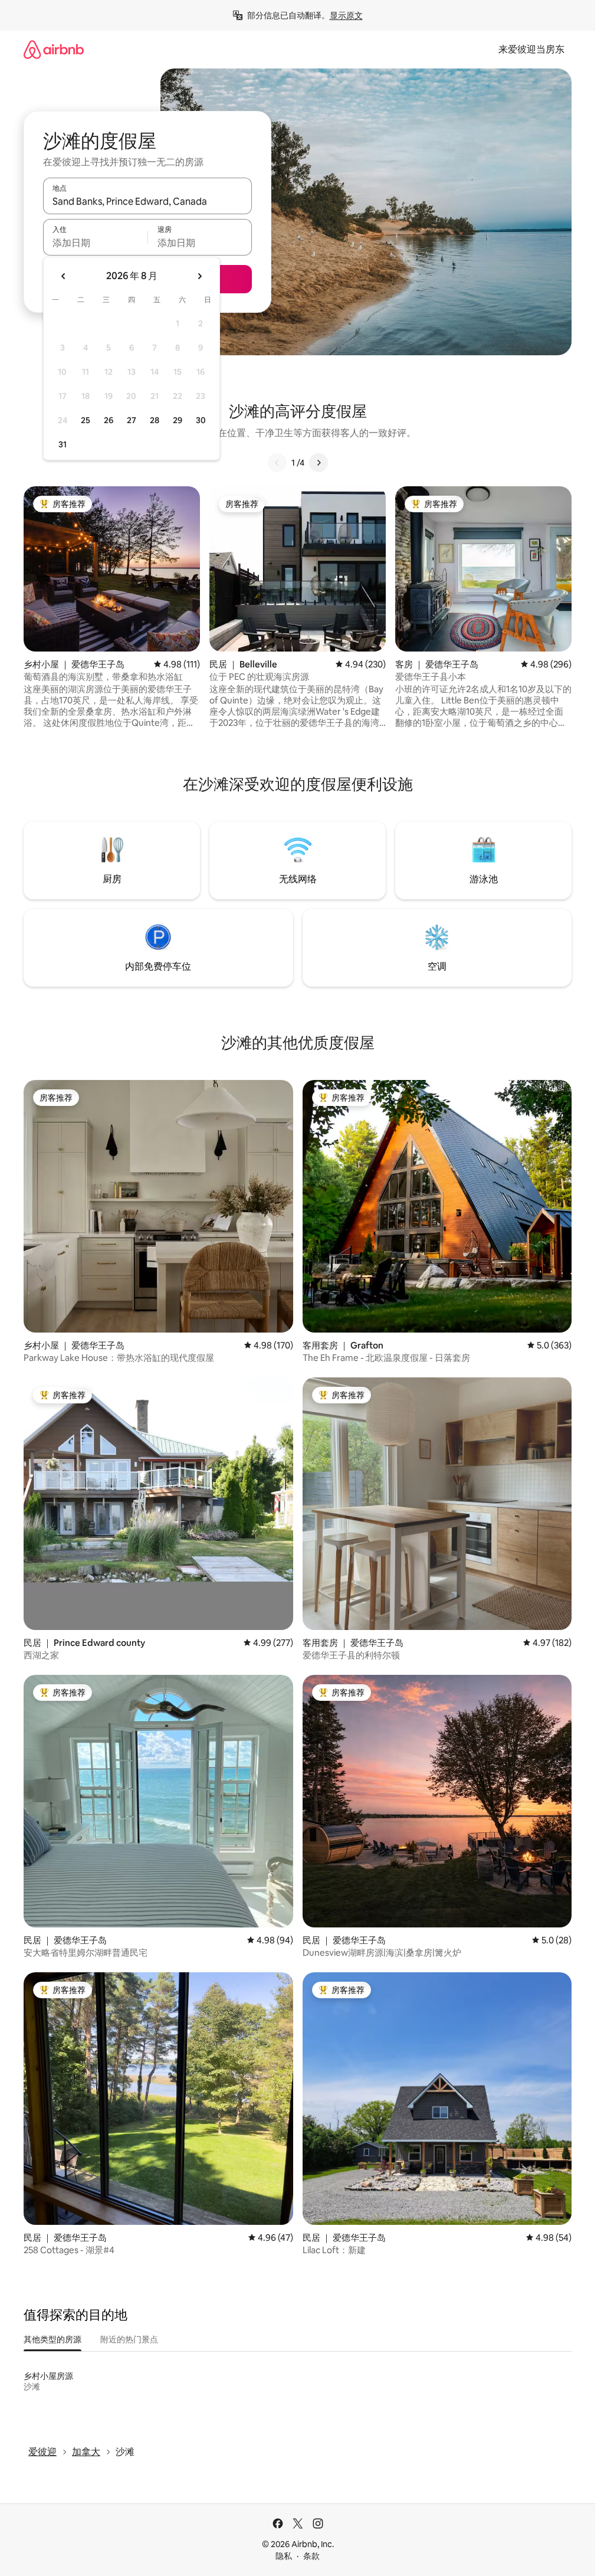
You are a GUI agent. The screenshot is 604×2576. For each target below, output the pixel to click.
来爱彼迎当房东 (531, 49)
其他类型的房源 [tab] (52, 2339)
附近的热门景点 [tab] (129, 2339)
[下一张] (319, 463)
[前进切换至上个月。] (64, 276)
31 (63, 444)
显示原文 (346, 15)
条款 (311, 2556)
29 (178, 420)
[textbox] (95, 243)
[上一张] (277, 463)
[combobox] (147, 201)
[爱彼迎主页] (54, 49)
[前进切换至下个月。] (199, 276)
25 (86, 420)
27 (132, 420)
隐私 (284, 2556)
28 (155, 420)
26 (109, 420)
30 (201, 420)
